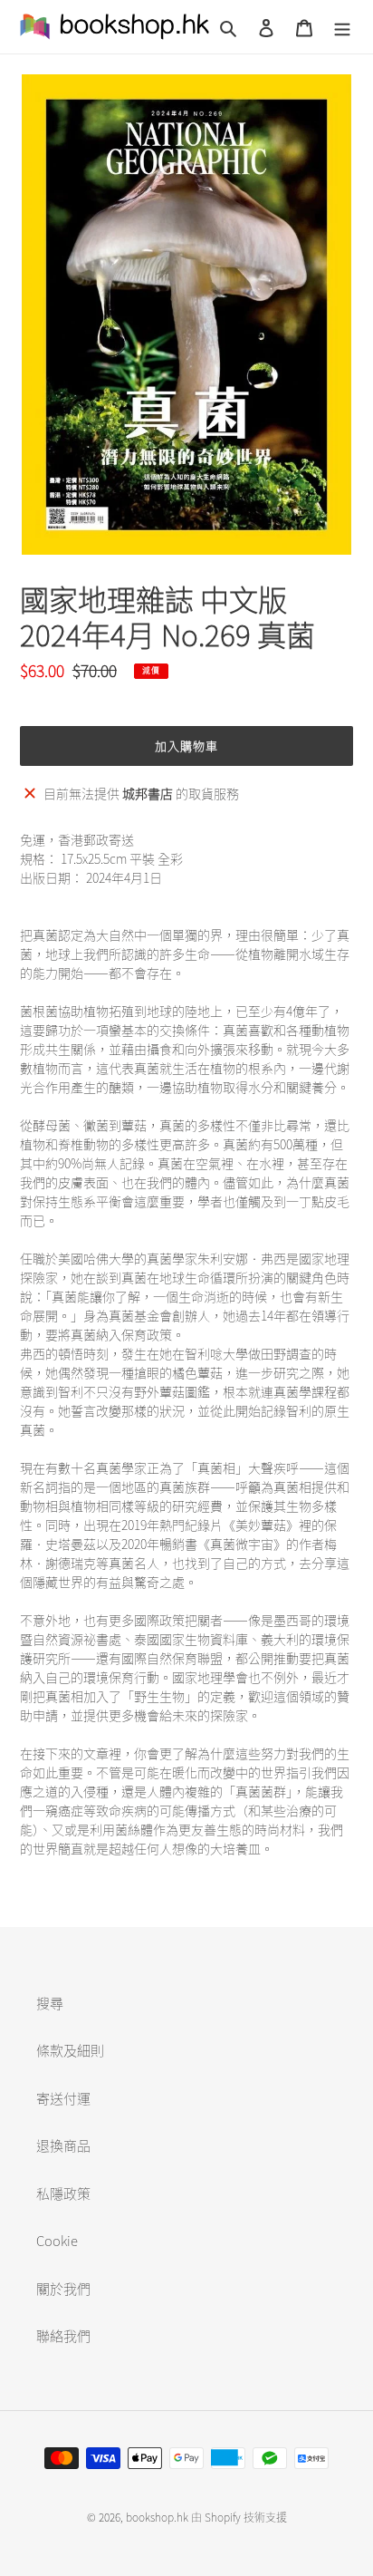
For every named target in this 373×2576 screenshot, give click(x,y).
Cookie (57, 2241)
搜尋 (50, 2003)
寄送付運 (63, 2098)
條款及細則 (70, 2050)
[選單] (342, 27)
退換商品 (63, 2145)
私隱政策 (63, 2193)
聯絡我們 (63, 2336)
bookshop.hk (157, 2517)
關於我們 (63, 2289)
